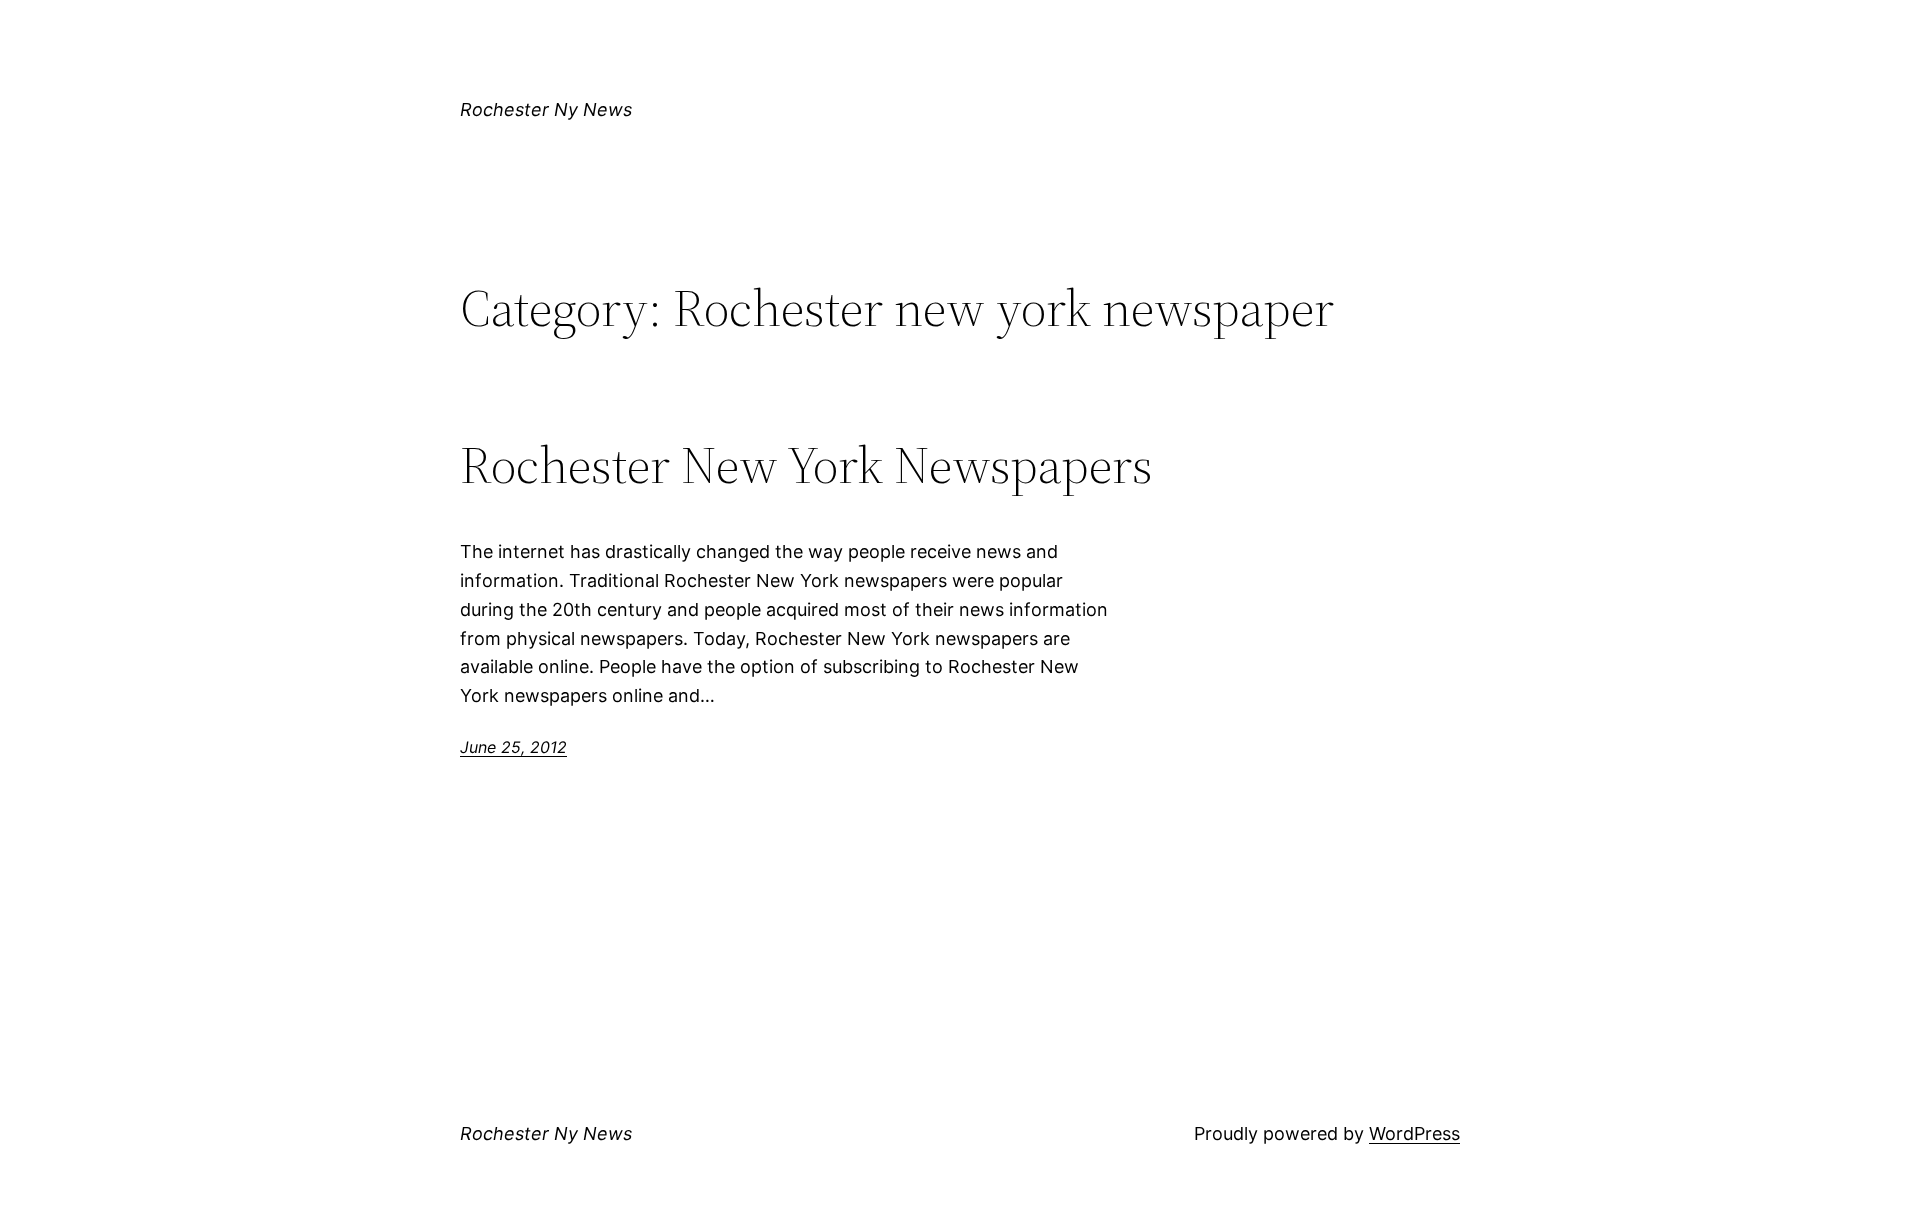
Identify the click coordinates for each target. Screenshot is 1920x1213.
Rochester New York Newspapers (806, 465)
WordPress (1414, 1133)
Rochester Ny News (546, 109)
